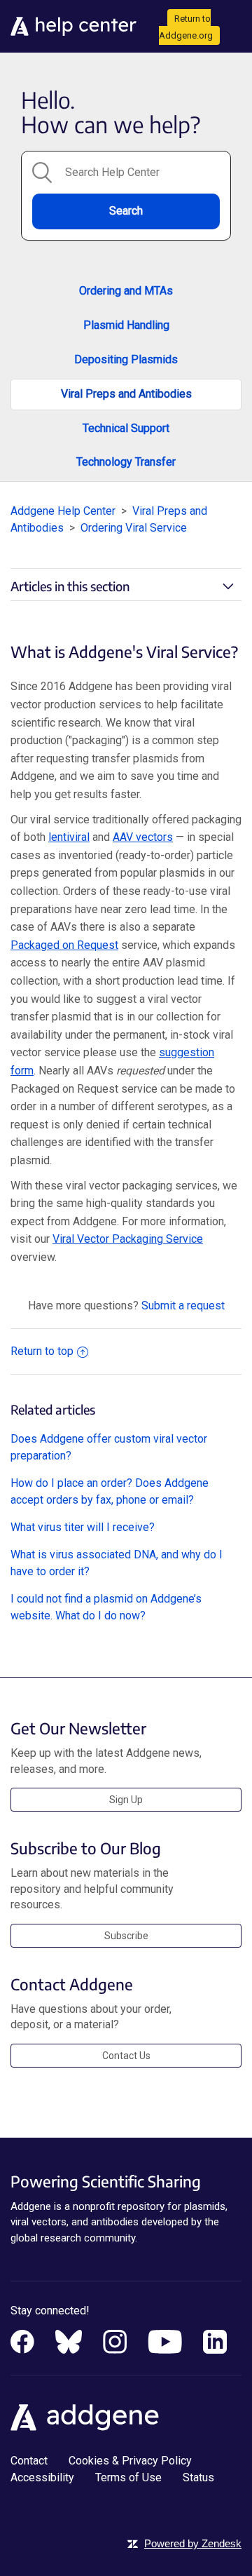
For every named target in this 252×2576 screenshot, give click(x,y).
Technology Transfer (126, 462)
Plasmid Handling (126, 325)
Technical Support (126, 428)
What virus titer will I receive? (83, 1527)
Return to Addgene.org (186, 27)
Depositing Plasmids (126, 359)
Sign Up (126, 1800)
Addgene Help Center (63, 511)
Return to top (42, 1351)
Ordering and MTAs (126, 291)
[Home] (73, 26)
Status (198, 2477)
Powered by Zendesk (193, 2543)
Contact (29, 2461)
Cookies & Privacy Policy (130, 2461)
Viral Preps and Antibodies (126, 394)
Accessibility (42, 2477)
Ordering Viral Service (134, 528)
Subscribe (126, 1936)
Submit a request (183, 1306)
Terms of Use (128, 2477)
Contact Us (126, 2056)
